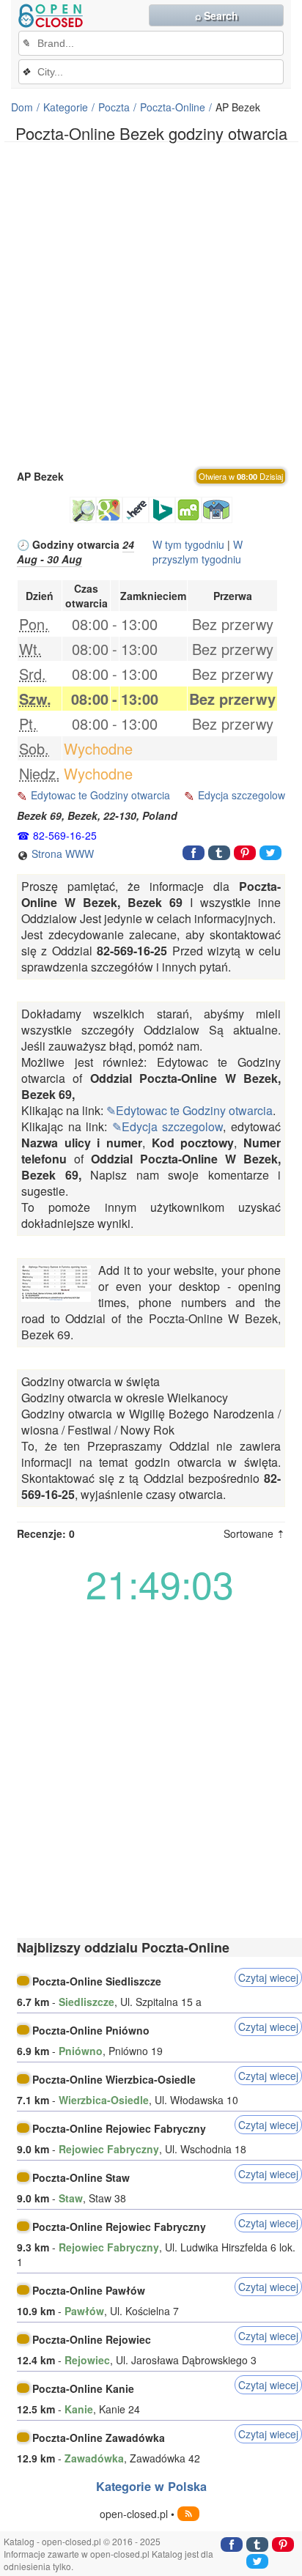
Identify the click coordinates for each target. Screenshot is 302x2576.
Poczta (114, 107)
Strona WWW (61, 854)
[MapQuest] (188, 510)
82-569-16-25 (65, 835)
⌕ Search (217, 15)
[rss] (188, 2514)
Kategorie (66, 107)
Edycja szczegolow (242, 795)
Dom (22, 107)
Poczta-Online (173, 107)
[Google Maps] (109, 510)
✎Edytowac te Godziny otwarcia (189, 1110)
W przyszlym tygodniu (198, 552)
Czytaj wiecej (268, 1977)
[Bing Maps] (162, 510)
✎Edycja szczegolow (168, 1126)
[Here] (136, 510)
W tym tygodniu (188, 544)
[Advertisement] (151, 304)
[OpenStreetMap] (83, 510)
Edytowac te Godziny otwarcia (100, 795)
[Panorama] (217, 510)
